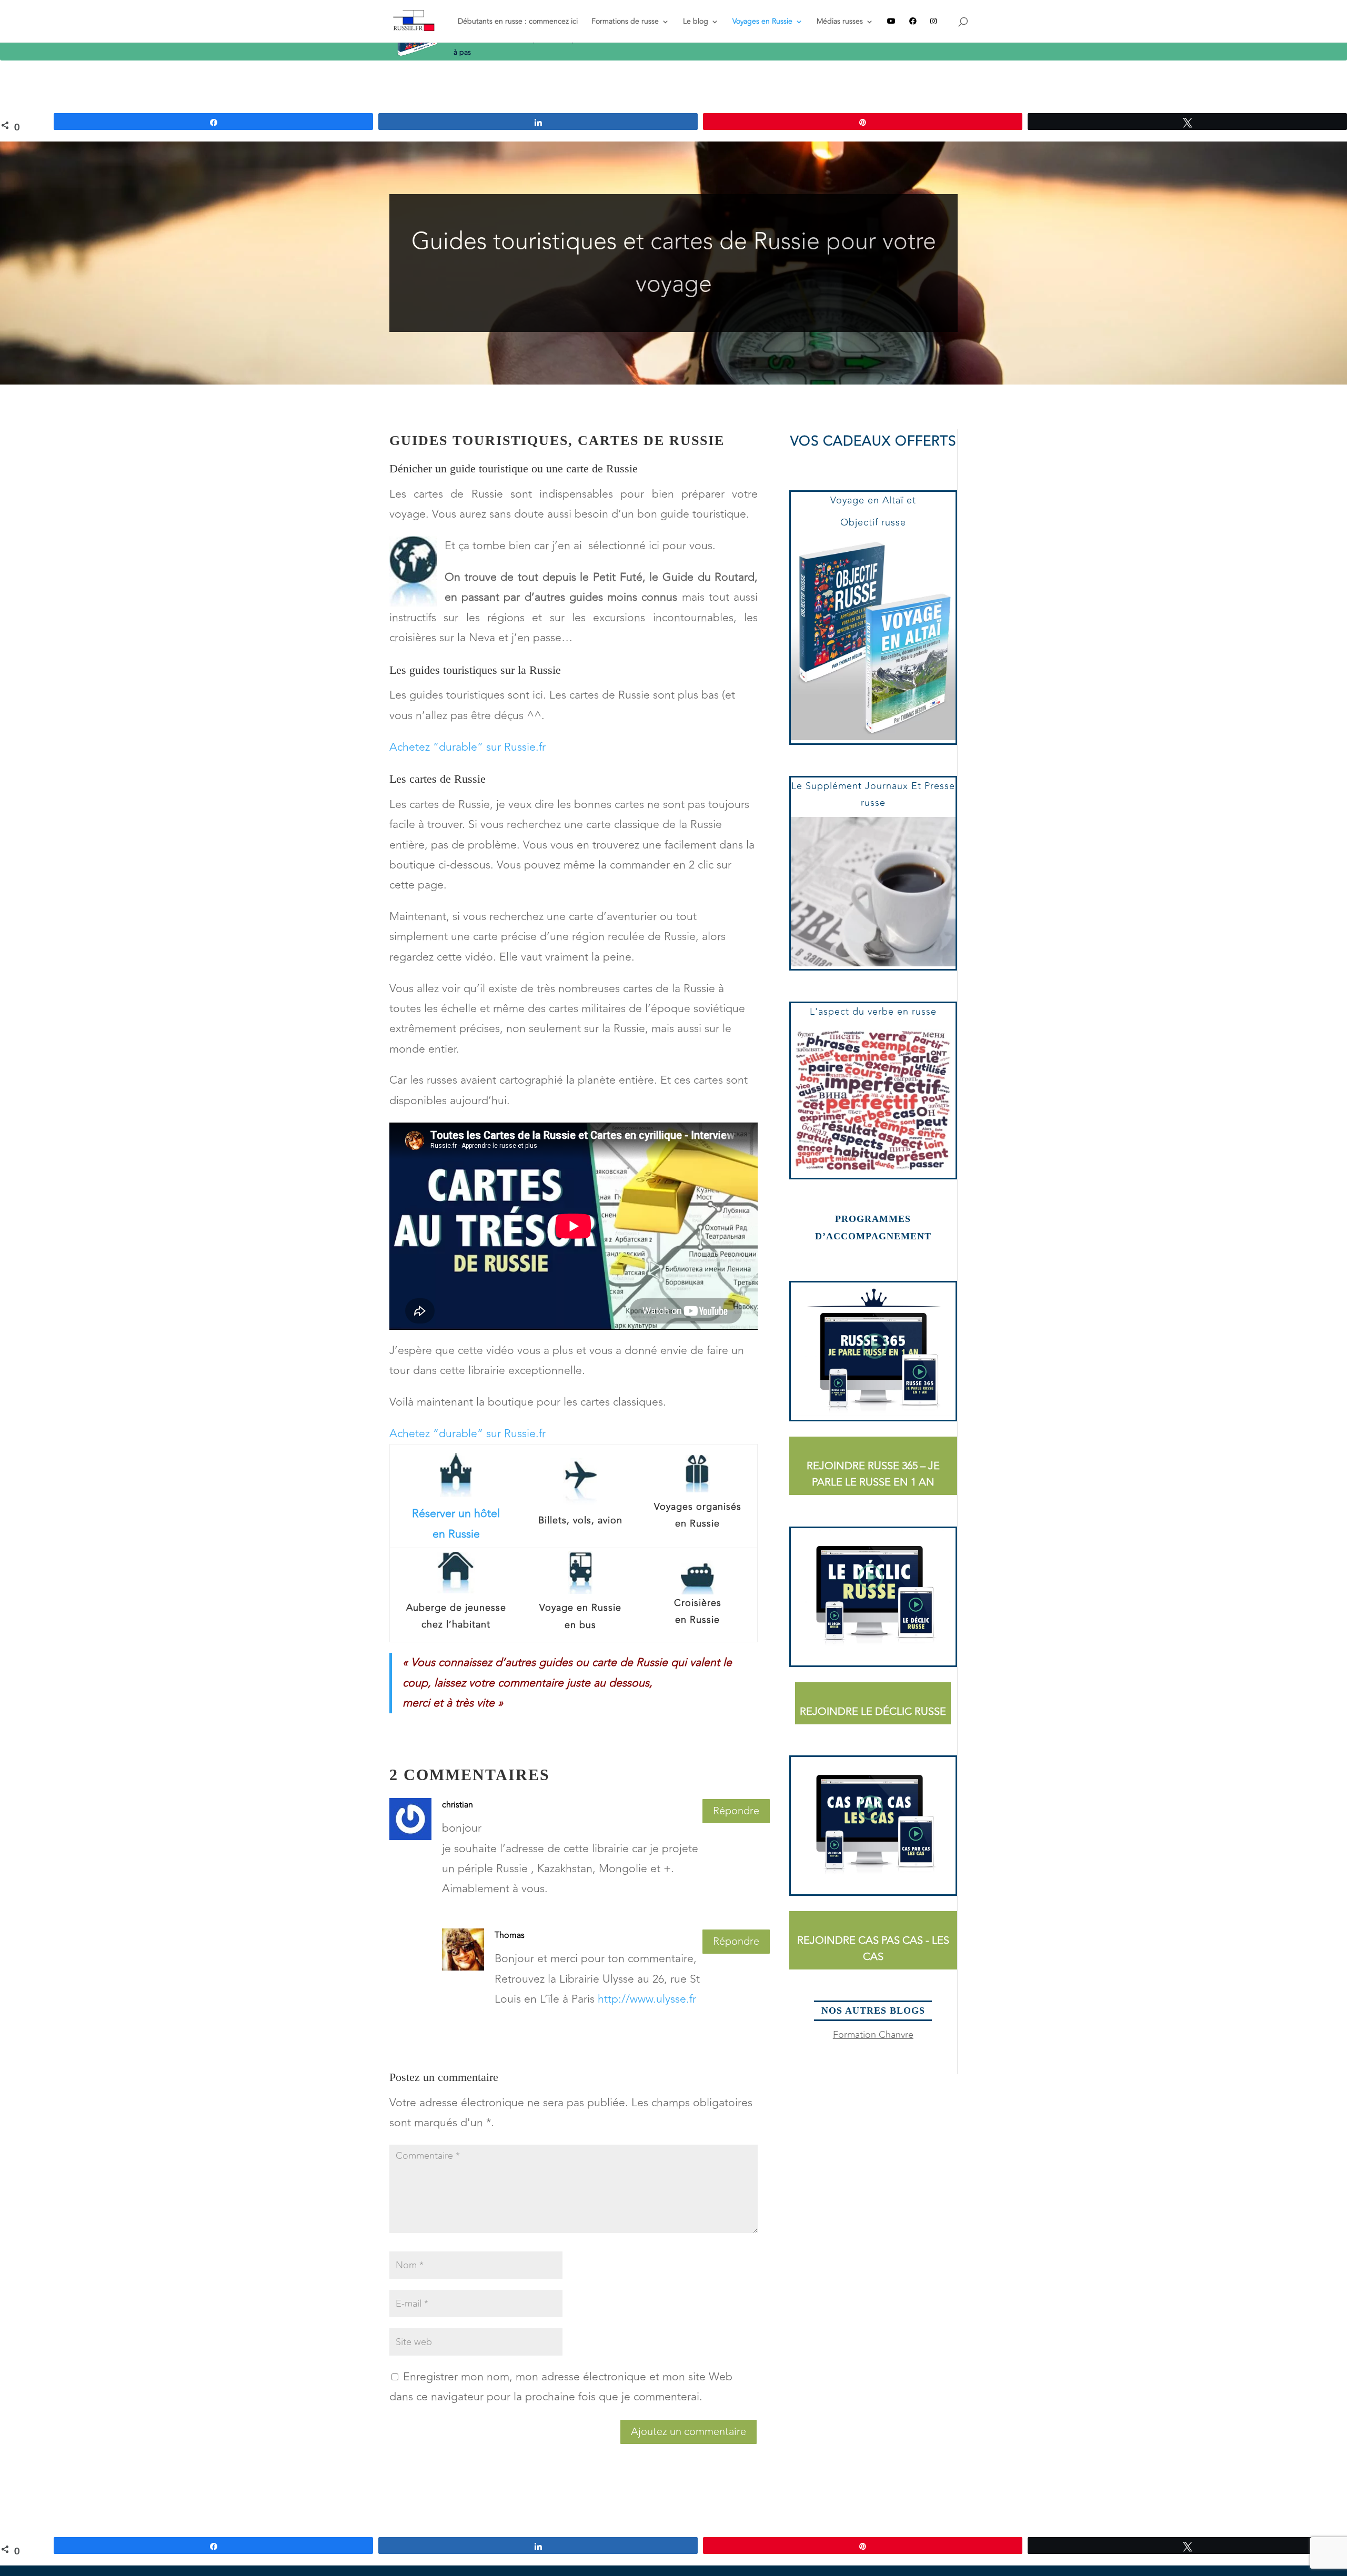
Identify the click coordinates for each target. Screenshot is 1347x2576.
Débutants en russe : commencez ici (518, 22)
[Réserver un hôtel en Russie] (456, 1494)
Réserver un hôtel (456, 1514)
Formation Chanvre (873, 2035)
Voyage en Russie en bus (580, 1616)
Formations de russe (625, 22)
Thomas (510, 1935)
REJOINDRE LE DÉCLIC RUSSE (873, 1711)
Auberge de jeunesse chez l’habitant (456, 1616)
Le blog (696, 22)
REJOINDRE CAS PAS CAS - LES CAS (873, 1948)
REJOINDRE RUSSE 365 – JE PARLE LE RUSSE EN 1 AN (873, 1474)
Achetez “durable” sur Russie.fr (468, 747)
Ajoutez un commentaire (688, 2432)
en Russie (456, 1534)
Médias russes (840, 22)
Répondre (736, 1811)
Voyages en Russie (762, 22)
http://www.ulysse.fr (647, 1999)
